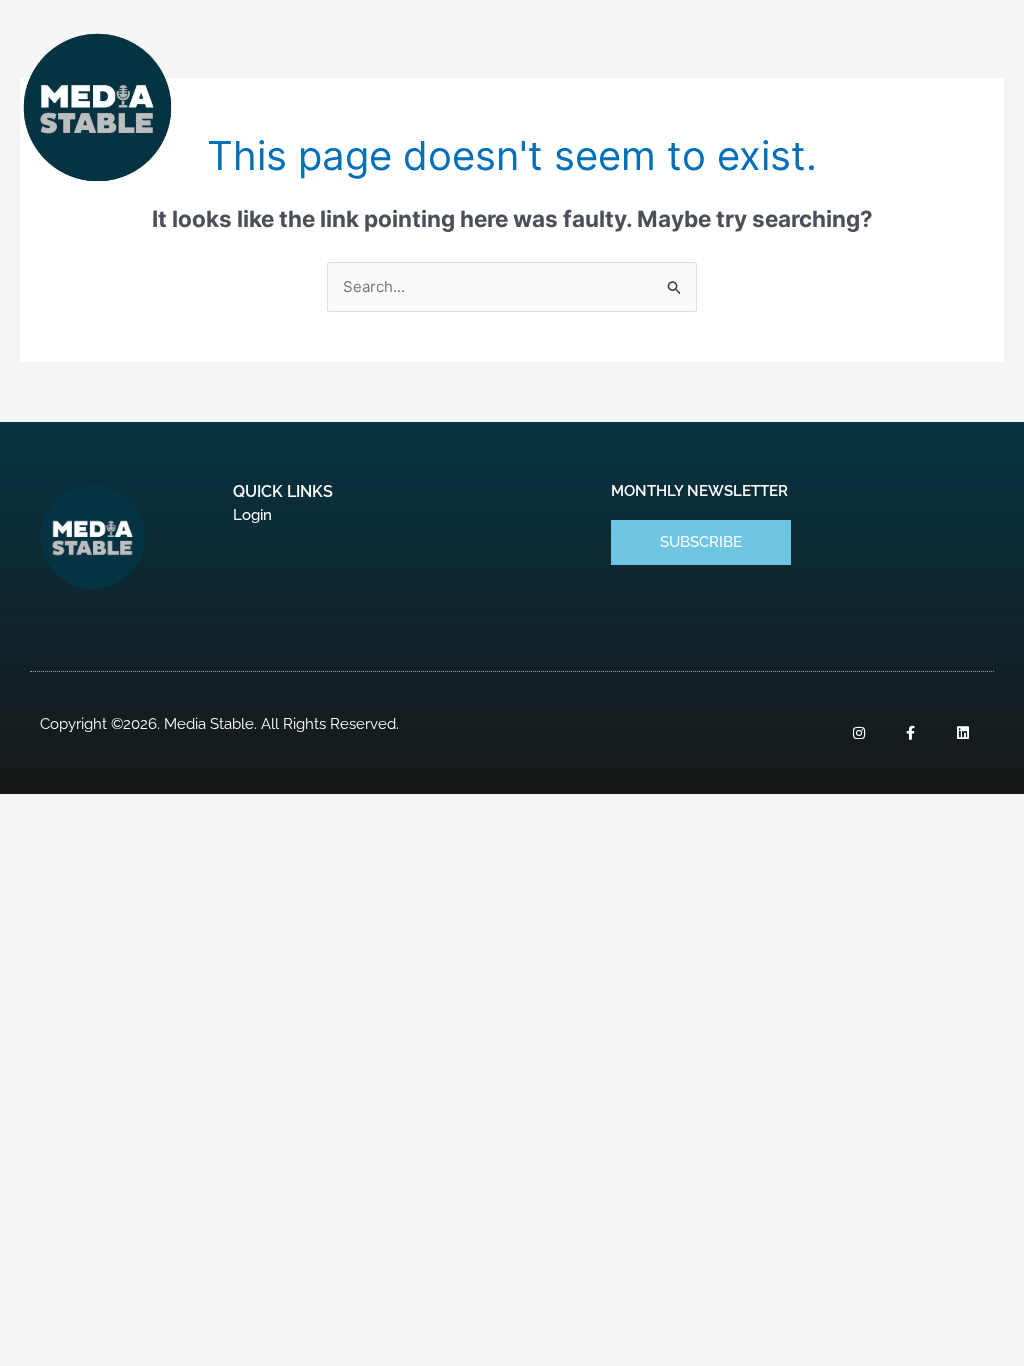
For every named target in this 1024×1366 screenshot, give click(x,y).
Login (252, 515)
